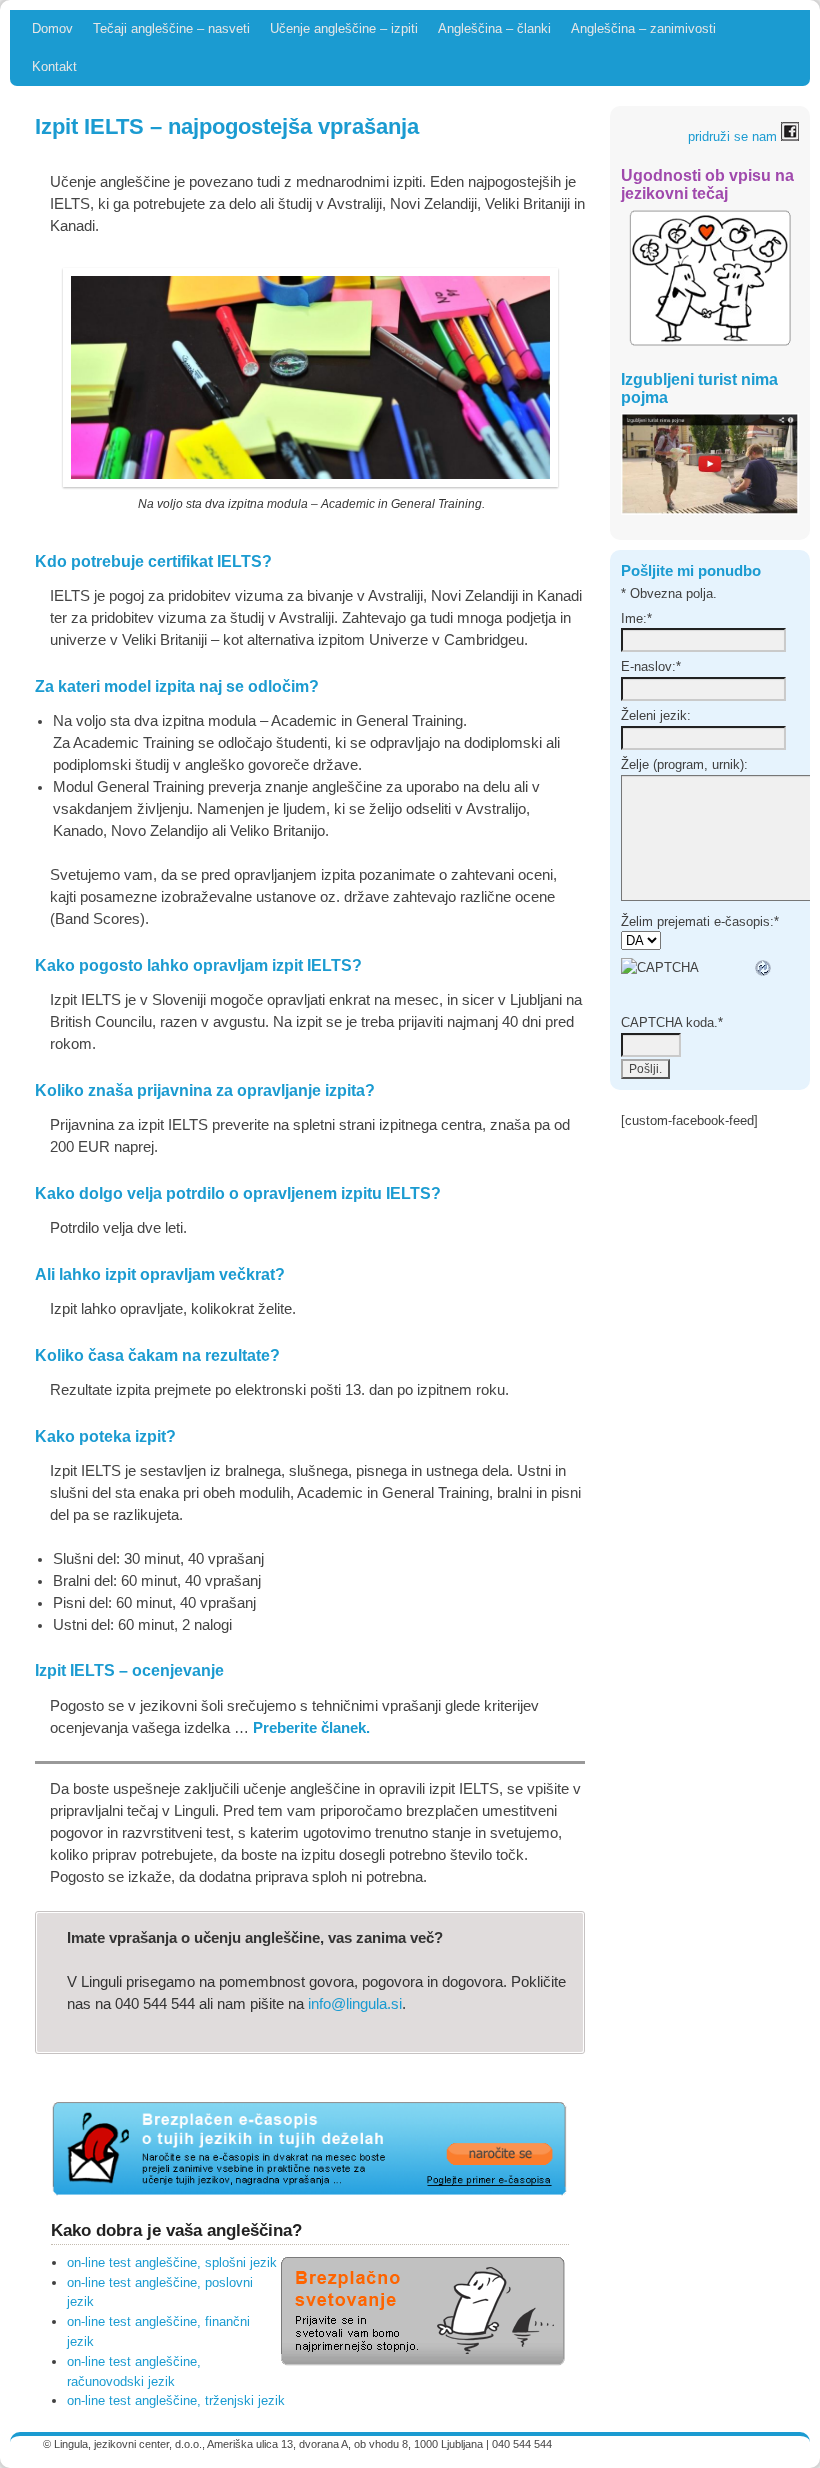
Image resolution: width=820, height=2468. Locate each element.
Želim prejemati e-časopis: (700, 921)
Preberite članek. (311, 1728)
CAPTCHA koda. (672, 1022)
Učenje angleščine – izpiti (344, 28)
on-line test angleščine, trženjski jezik (176, 2400)
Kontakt (54, 66)
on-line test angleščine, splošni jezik (172, 2262)
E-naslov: (651, 666)
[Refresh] (764, 967)
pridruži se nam (734, 136)
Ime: (636, 618)
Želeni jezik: (656, 715)
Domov (52, 28)
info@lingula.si (355, 2004)
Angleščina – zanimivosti (643, 28)
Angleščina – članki (494, 28)
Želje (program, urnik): (684, 764)
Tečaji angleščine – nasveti (171, 28)
